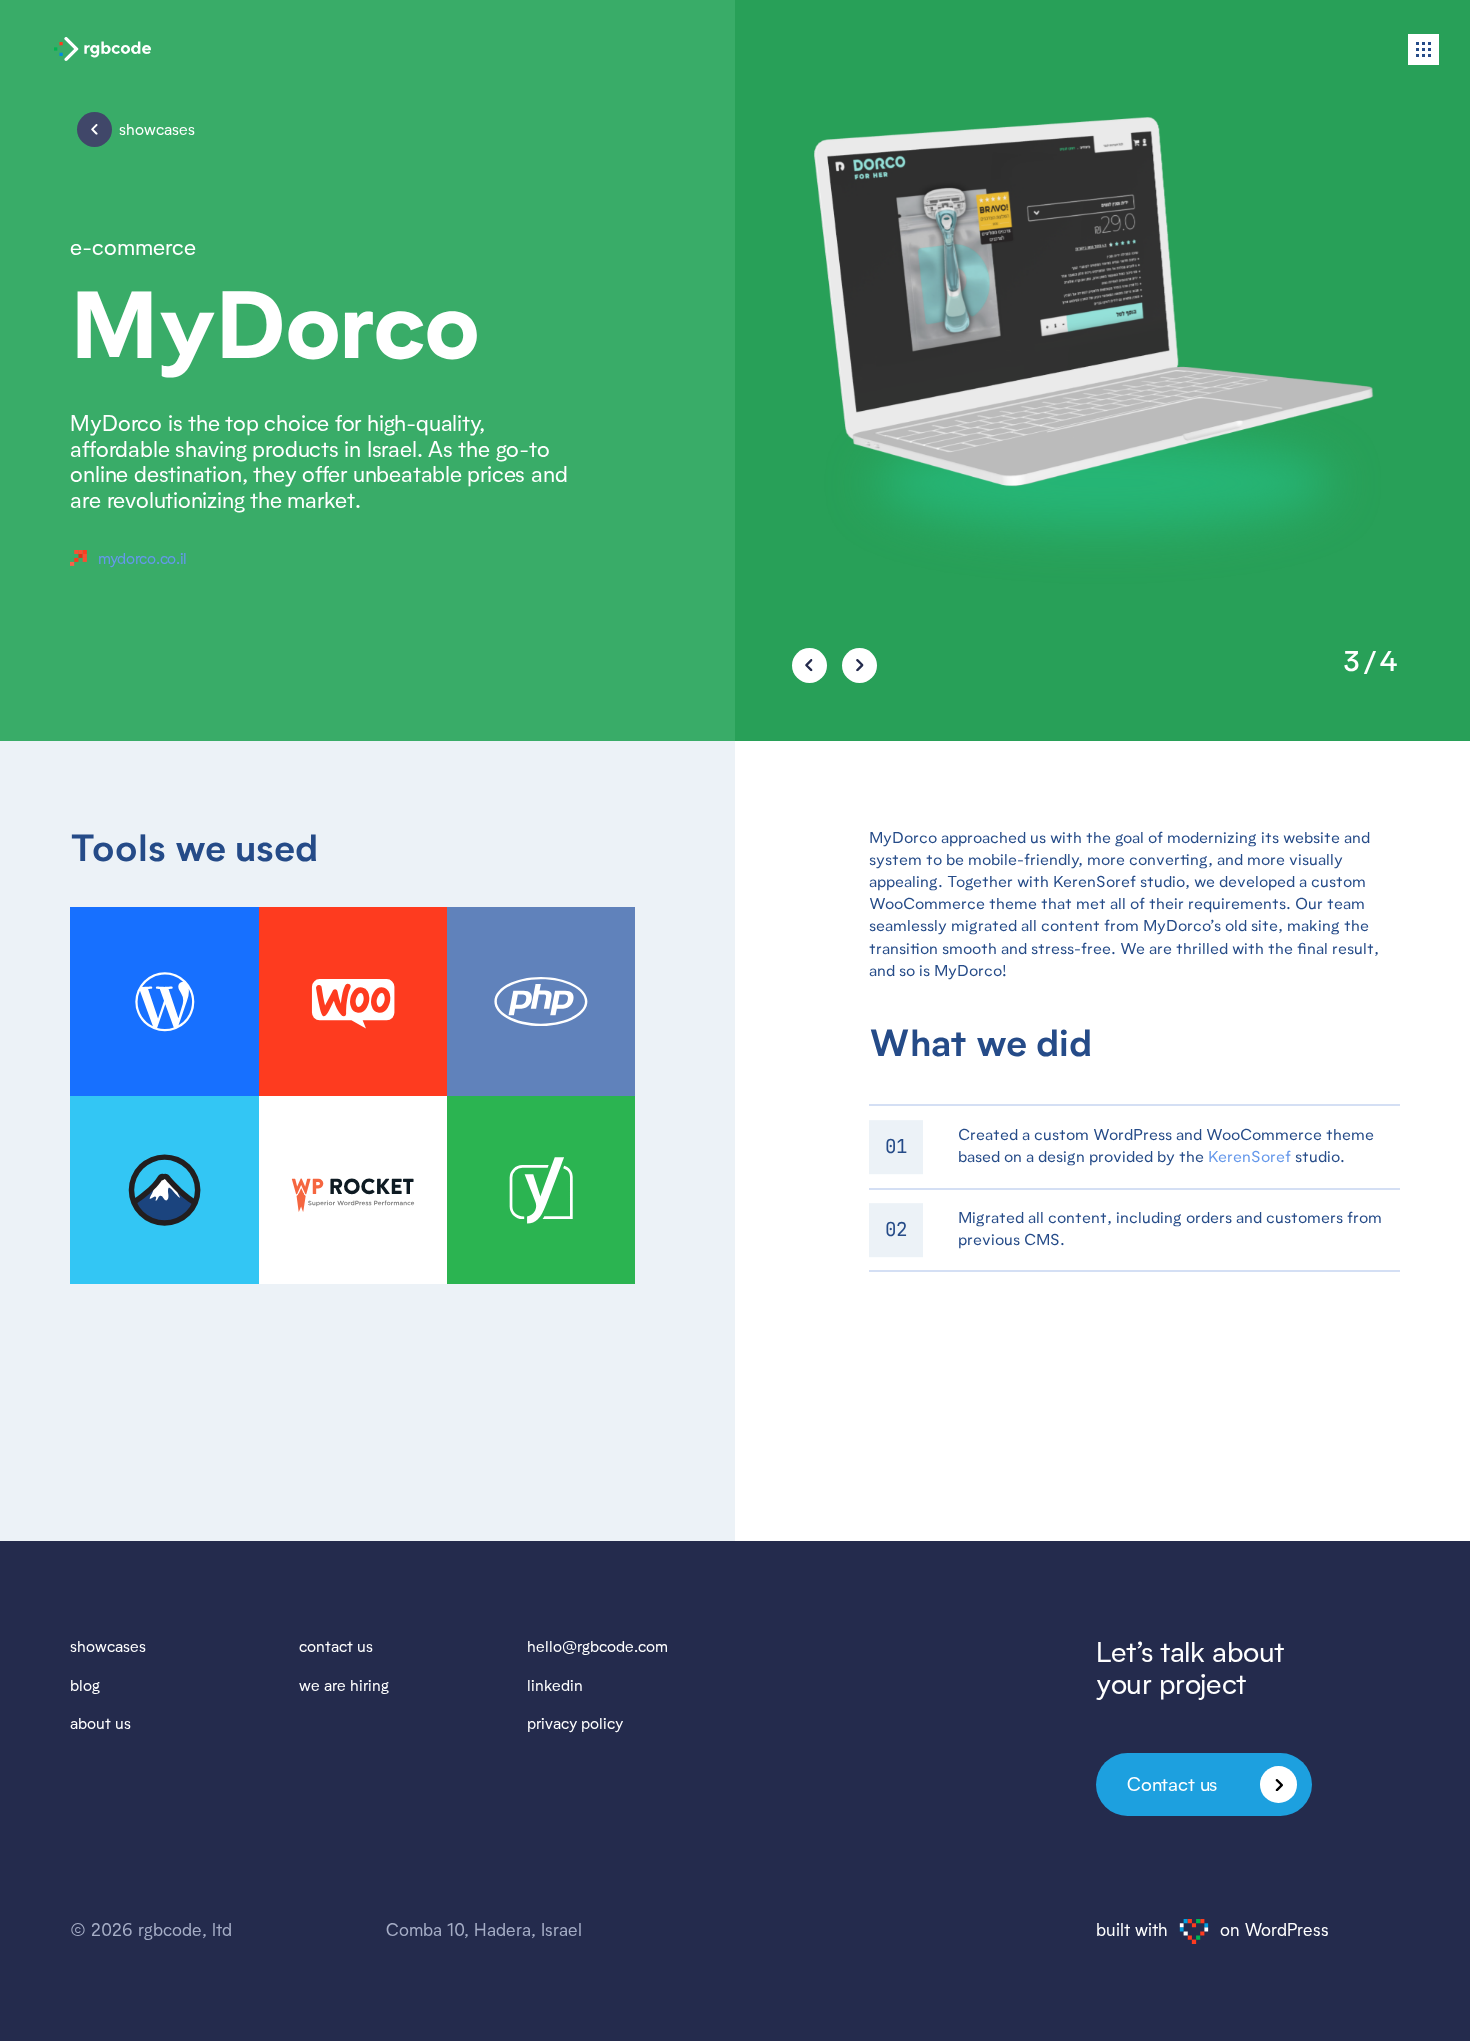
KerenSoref (1249, 1158)
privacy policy (575, 1724)
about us (100, 1724)
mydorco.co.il (142, 558)
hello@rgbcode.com (597, 1646)
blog (85, 1685)
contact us (336, 1646)
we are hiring (344, 1685)
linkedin (555, 1685)
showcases (108, 1646)
